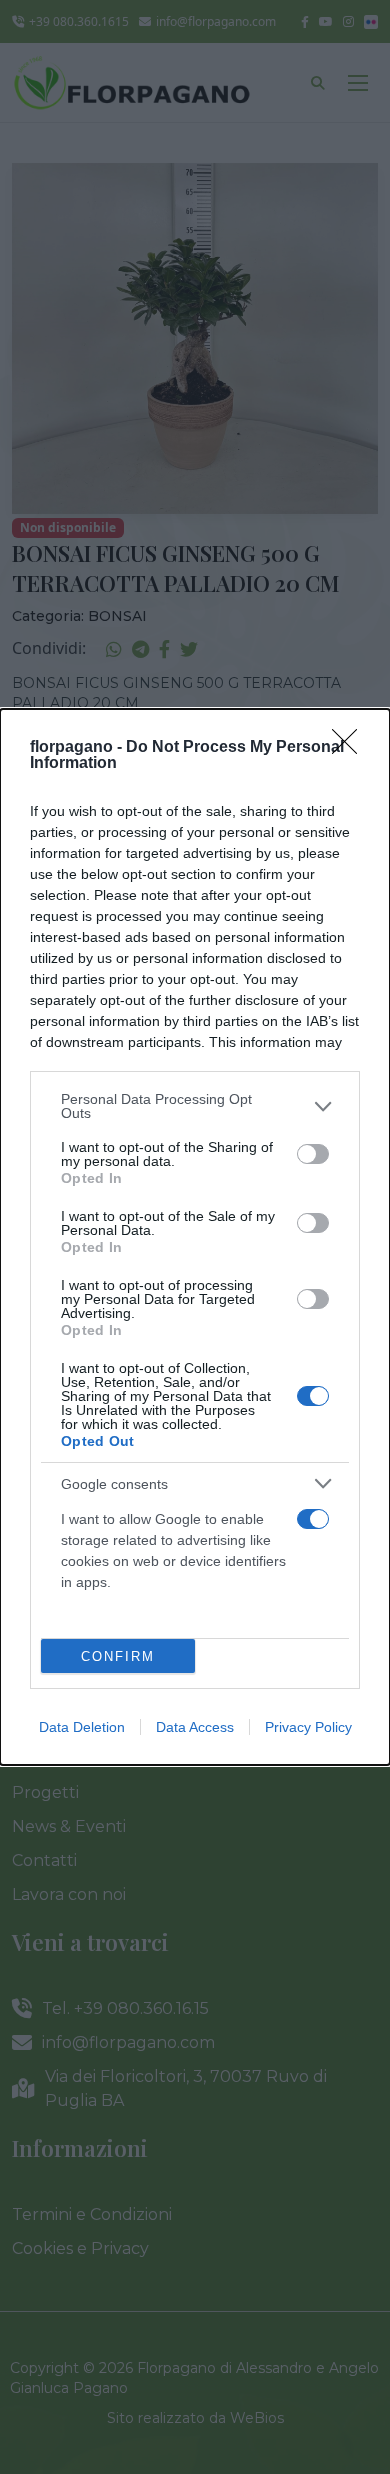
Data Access (195, 1727)
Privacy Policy (308, 1727)
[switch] (313, 1154)
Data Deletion (82, 1727)
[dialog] (195, 1237)
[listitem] (195, 1106)
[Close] (351, 748)
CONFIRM (118, 1656)
